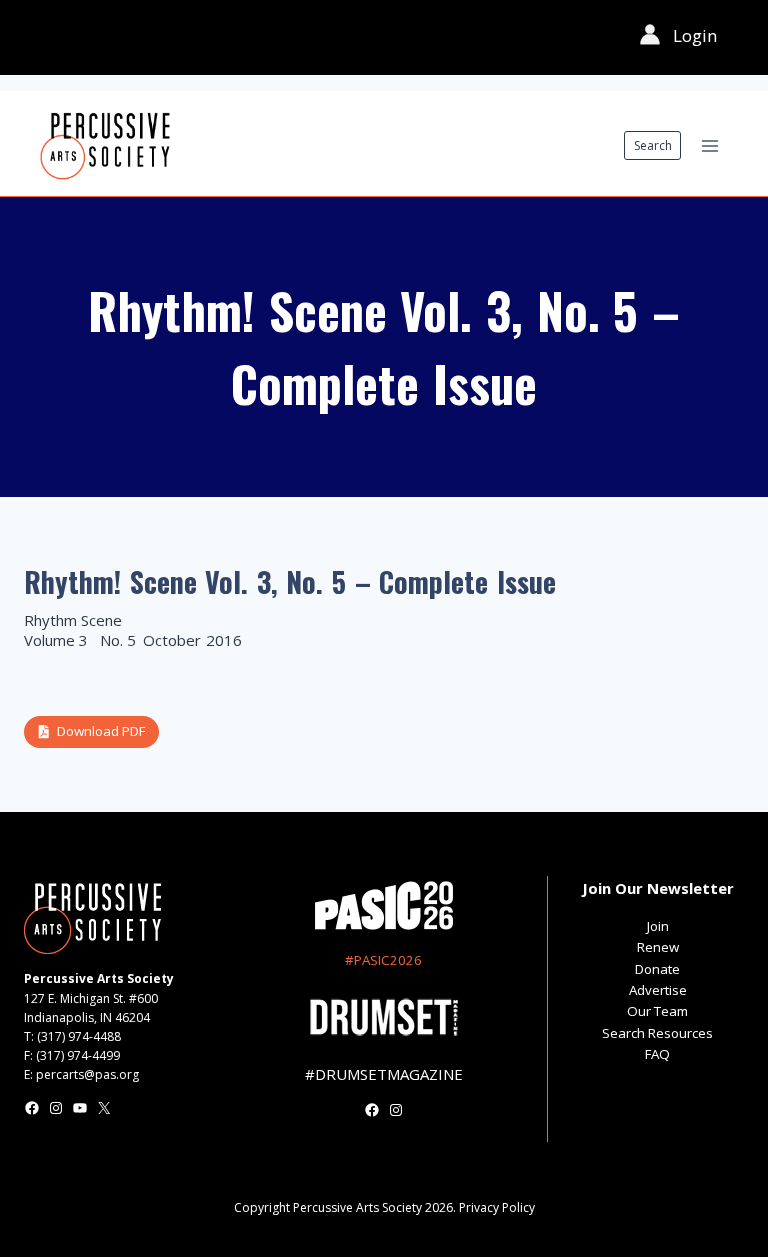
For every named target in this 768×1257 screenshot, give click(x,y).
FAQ (657, 1054)
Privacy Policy (497, 1207)
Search (653, 145)
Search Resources (657, 1033)
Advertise (658, 990)
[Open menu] (709, 145)
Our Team (657, 1011)
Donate (657, 969)
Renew (658, 947)
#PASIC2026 (383, 960)
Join (658, 926)
